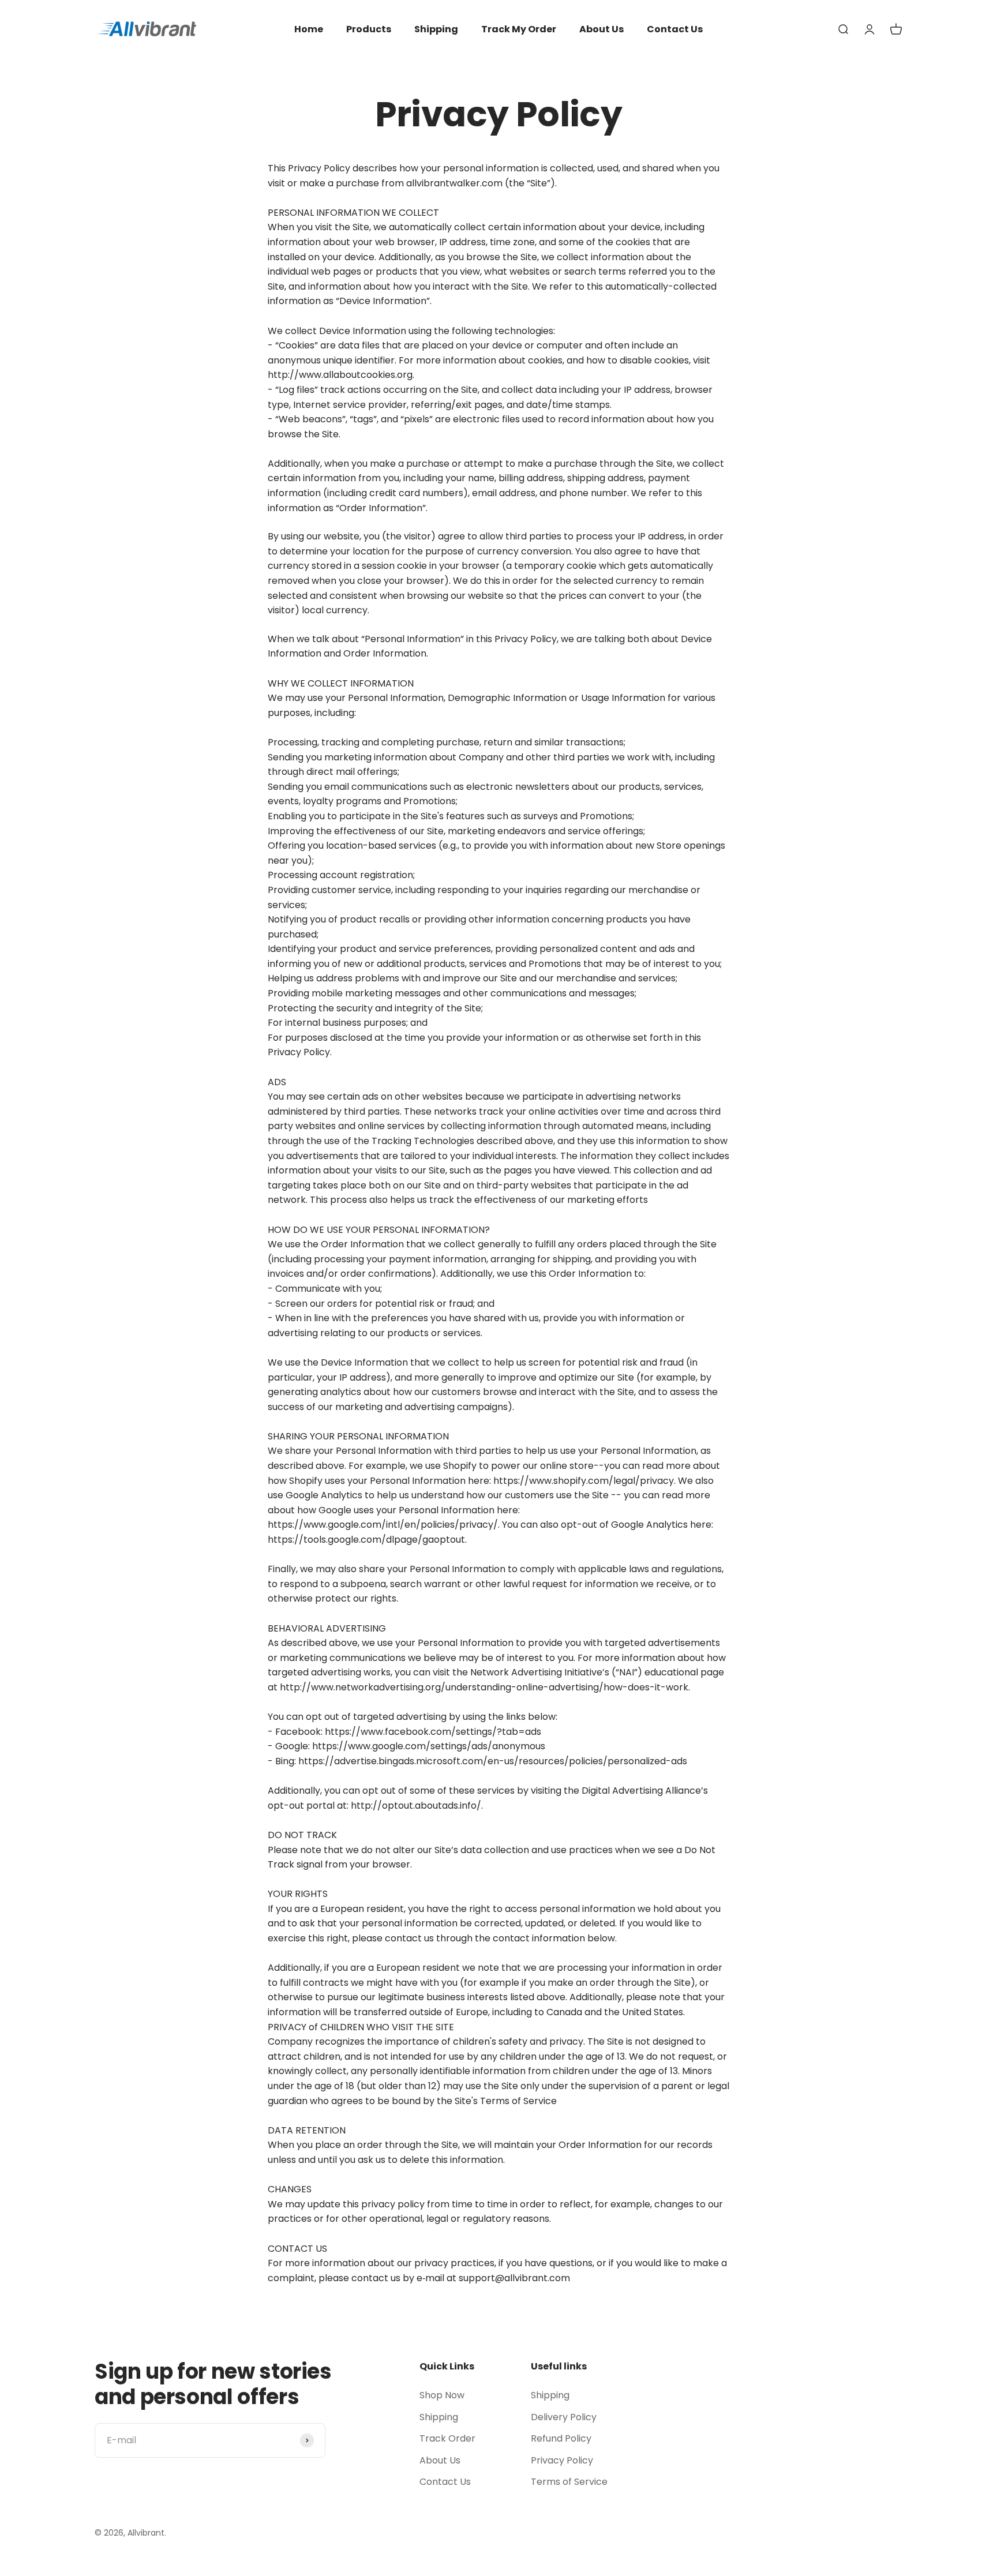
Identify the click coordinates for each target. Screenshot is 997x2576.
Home (309, 29)
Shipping (436, 29)
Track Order (447, 2438)
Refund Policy (561, 2438)
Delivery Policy (564, 2417)
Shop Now (442, 2395)
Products (369, 29)
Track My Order (519, 29)
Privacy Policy (562, 2460)
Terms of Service (569, 2482)
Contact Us (675, 29)
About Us (601, 29)
